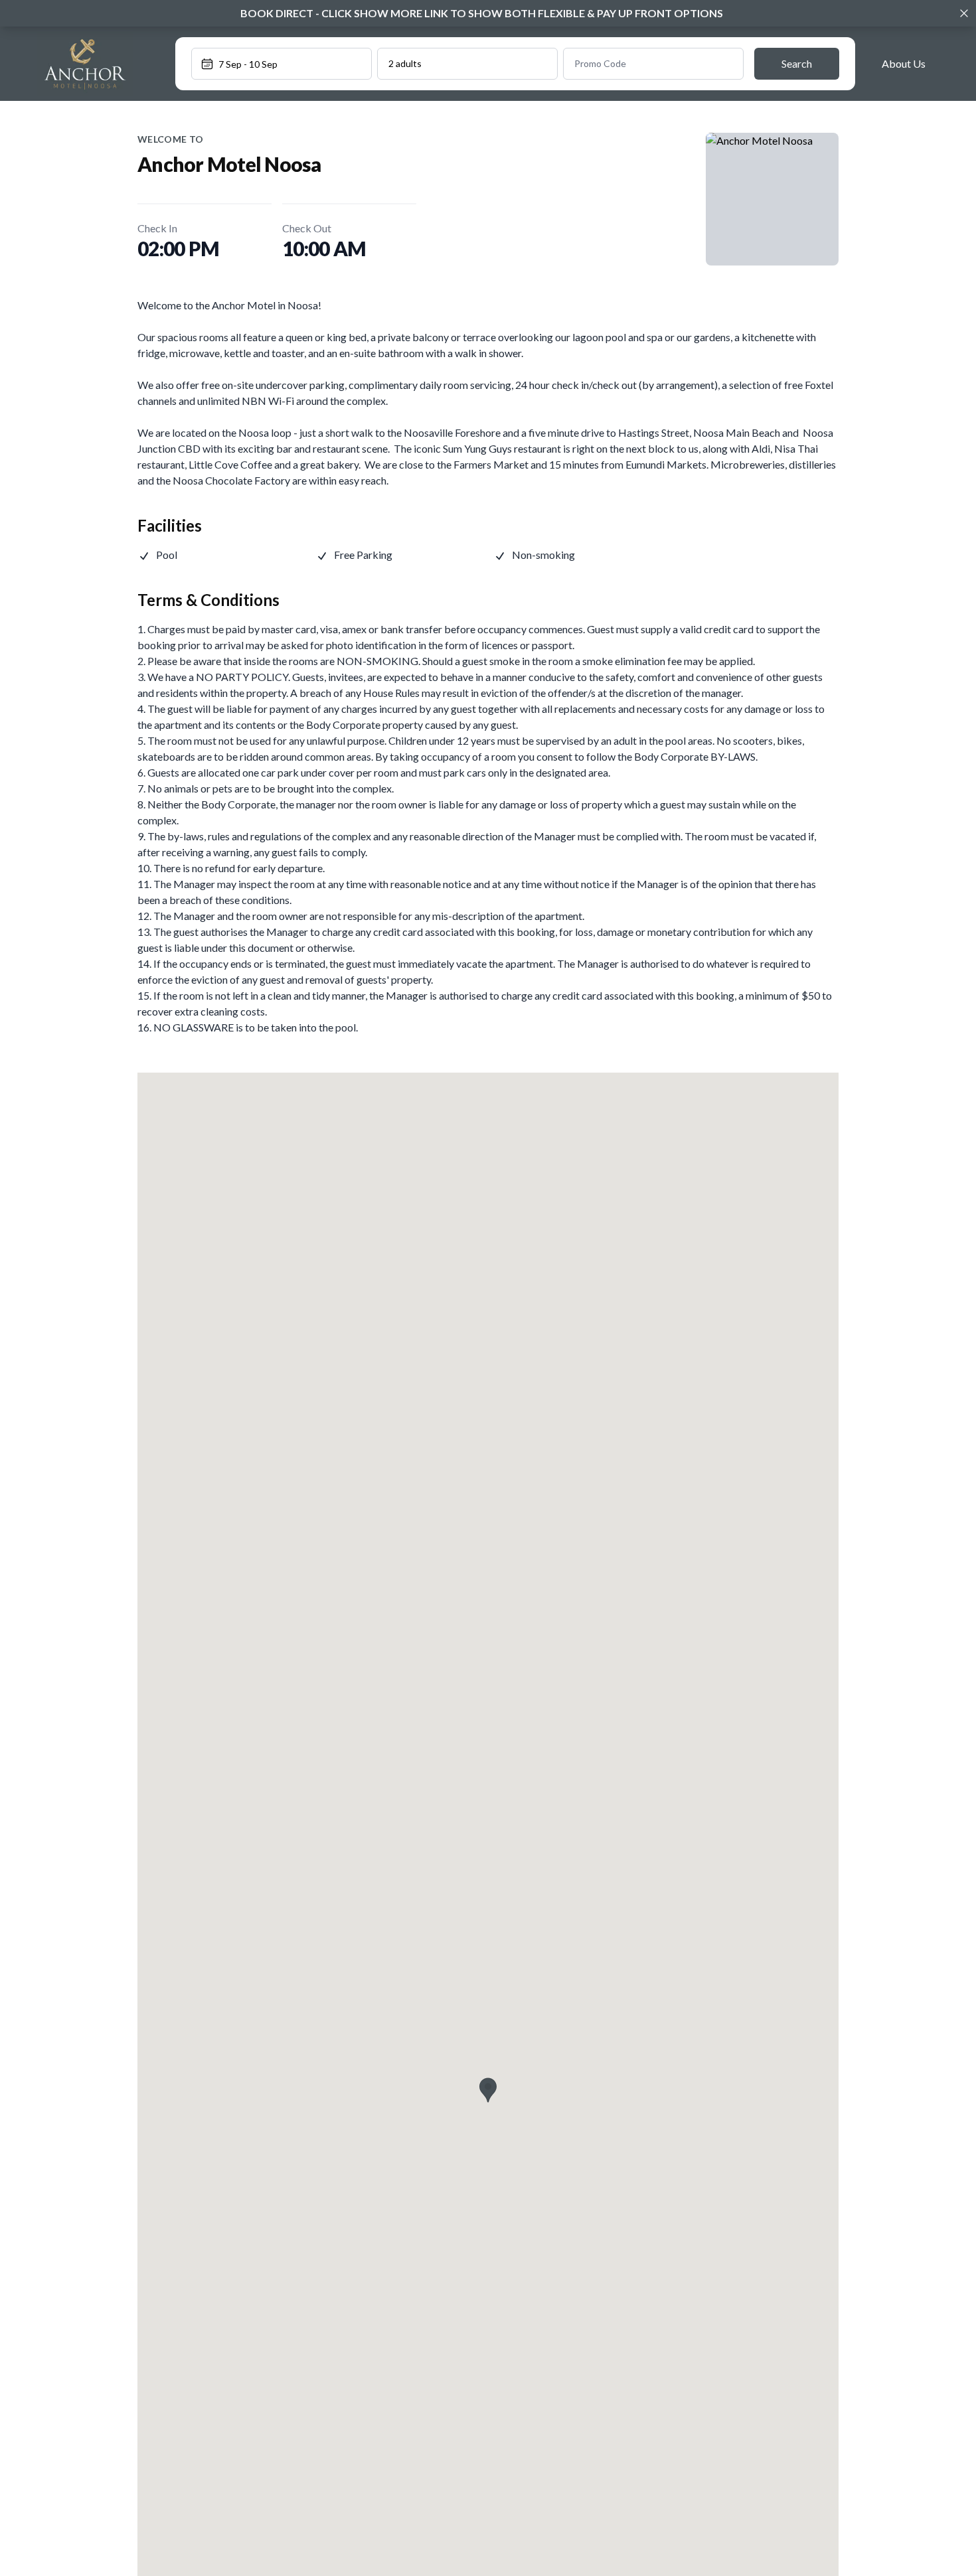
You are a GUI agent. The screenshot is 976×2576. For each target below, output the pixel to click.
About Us (904, 63)
